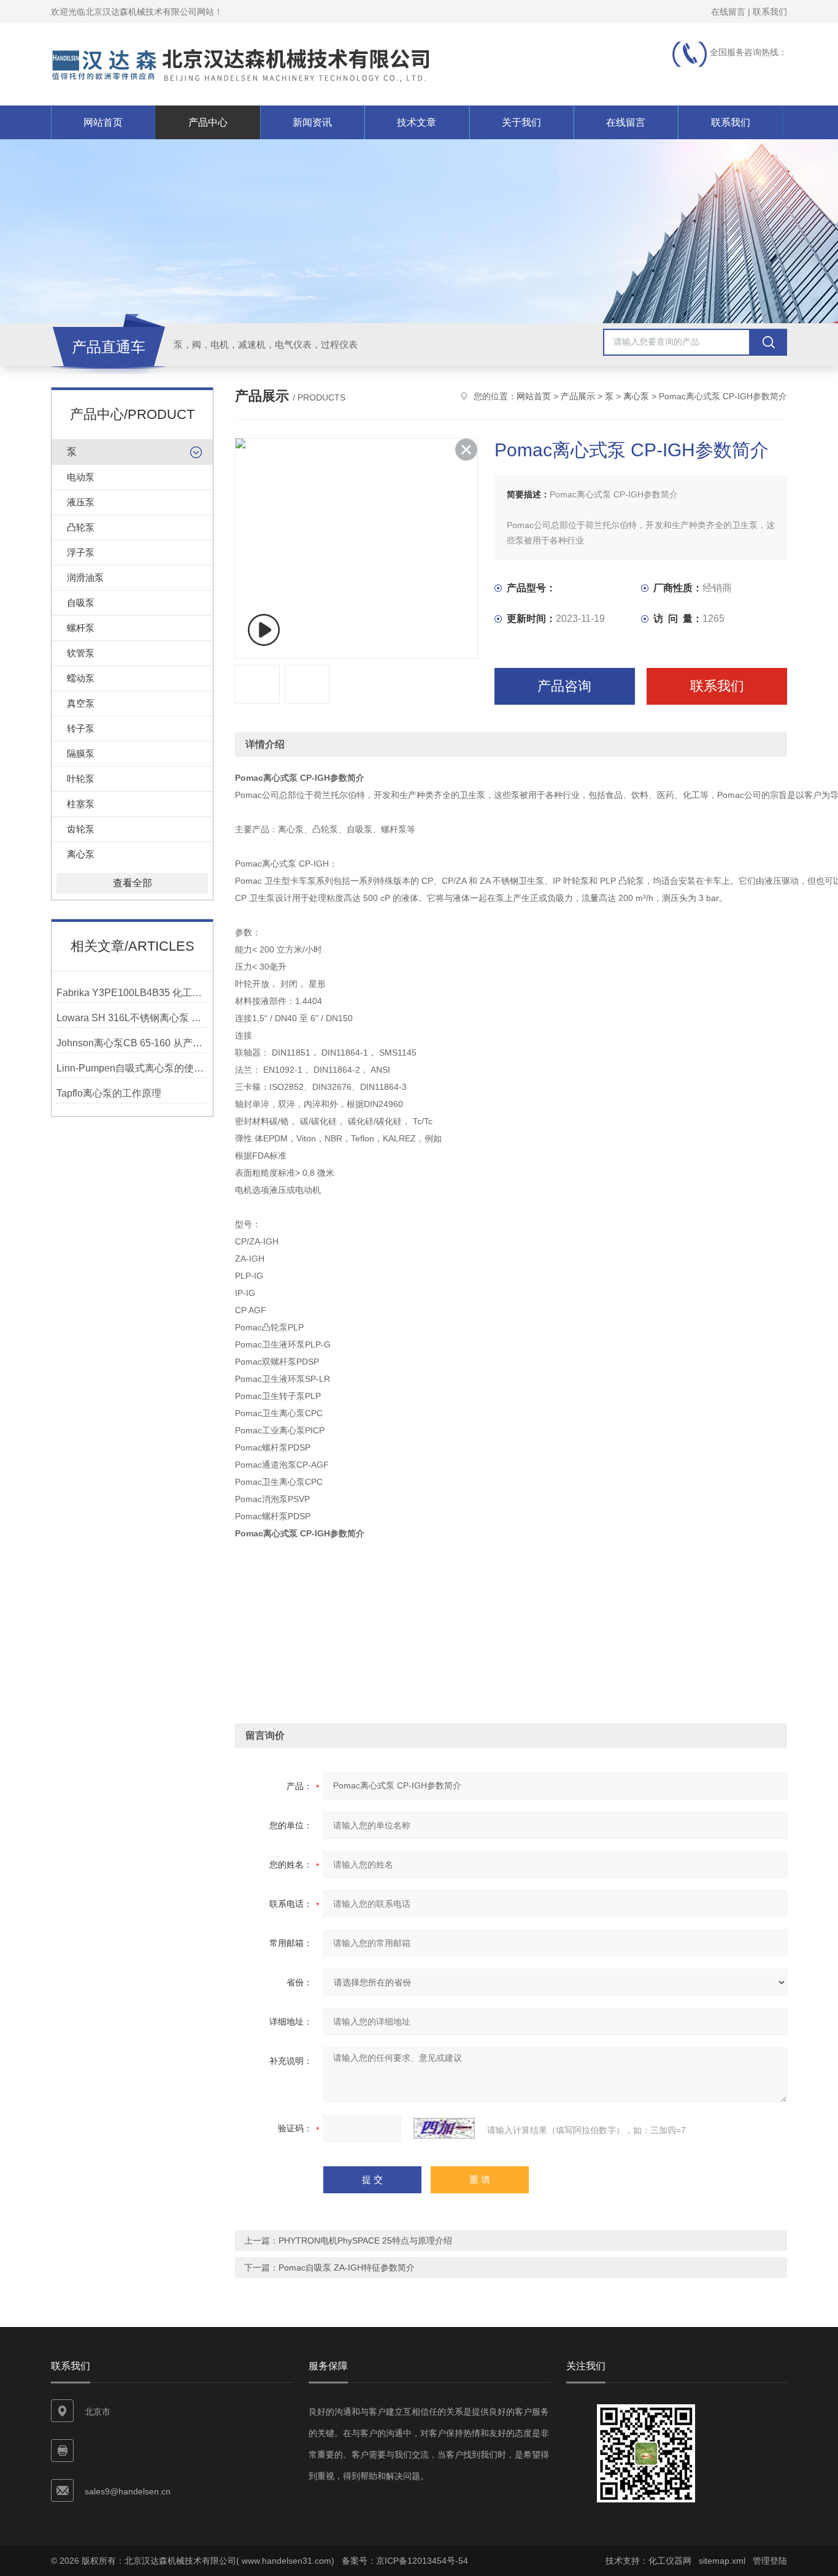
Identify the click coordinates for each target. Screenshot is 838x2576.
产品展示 (578, 396)
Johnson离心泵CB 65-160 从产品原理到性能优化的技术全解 (132, 1043)
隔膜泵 (81, 753)
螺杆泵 (81, 628)
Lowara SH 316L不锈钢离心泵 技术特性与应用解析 (132, 1018)
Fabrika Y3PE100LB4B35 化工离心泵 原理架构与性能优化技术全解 (132, 993)
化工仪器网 (670, 2561)
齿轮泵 (81, 829)
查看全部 (133, 883)
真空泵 (81, 703)
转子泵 (81, 728)
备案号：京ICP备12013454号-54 (405, 2561)
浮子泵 (81, 552)
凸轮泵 (81, 527)
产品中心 (208, 122)
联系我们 (770, 12)
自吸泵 (81, 603)
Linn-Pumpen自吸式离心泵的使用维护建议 (132, 1068)
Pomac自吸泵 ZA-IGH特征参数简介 (347, 2267)
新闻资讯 (312, 122)
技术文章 (417, 122)
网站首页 (103, 122)
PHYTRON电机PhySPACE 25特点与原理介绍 (365, 2241)
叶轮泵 (81, 779)
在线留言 (728, 12)
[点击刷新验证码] (444, 2128)
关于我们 (521, 122)
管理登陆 (770, 2561)
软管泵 (81, 653)
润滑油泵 (85, 577)
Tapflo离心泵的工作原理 (109, 1093)
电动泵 (81, 477)
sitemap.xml (722, 2561)
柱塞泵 (81, 804)
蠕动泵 (81, 678)
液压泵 (81, 502)
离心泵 (81, 854)
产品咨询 (564, 686)
